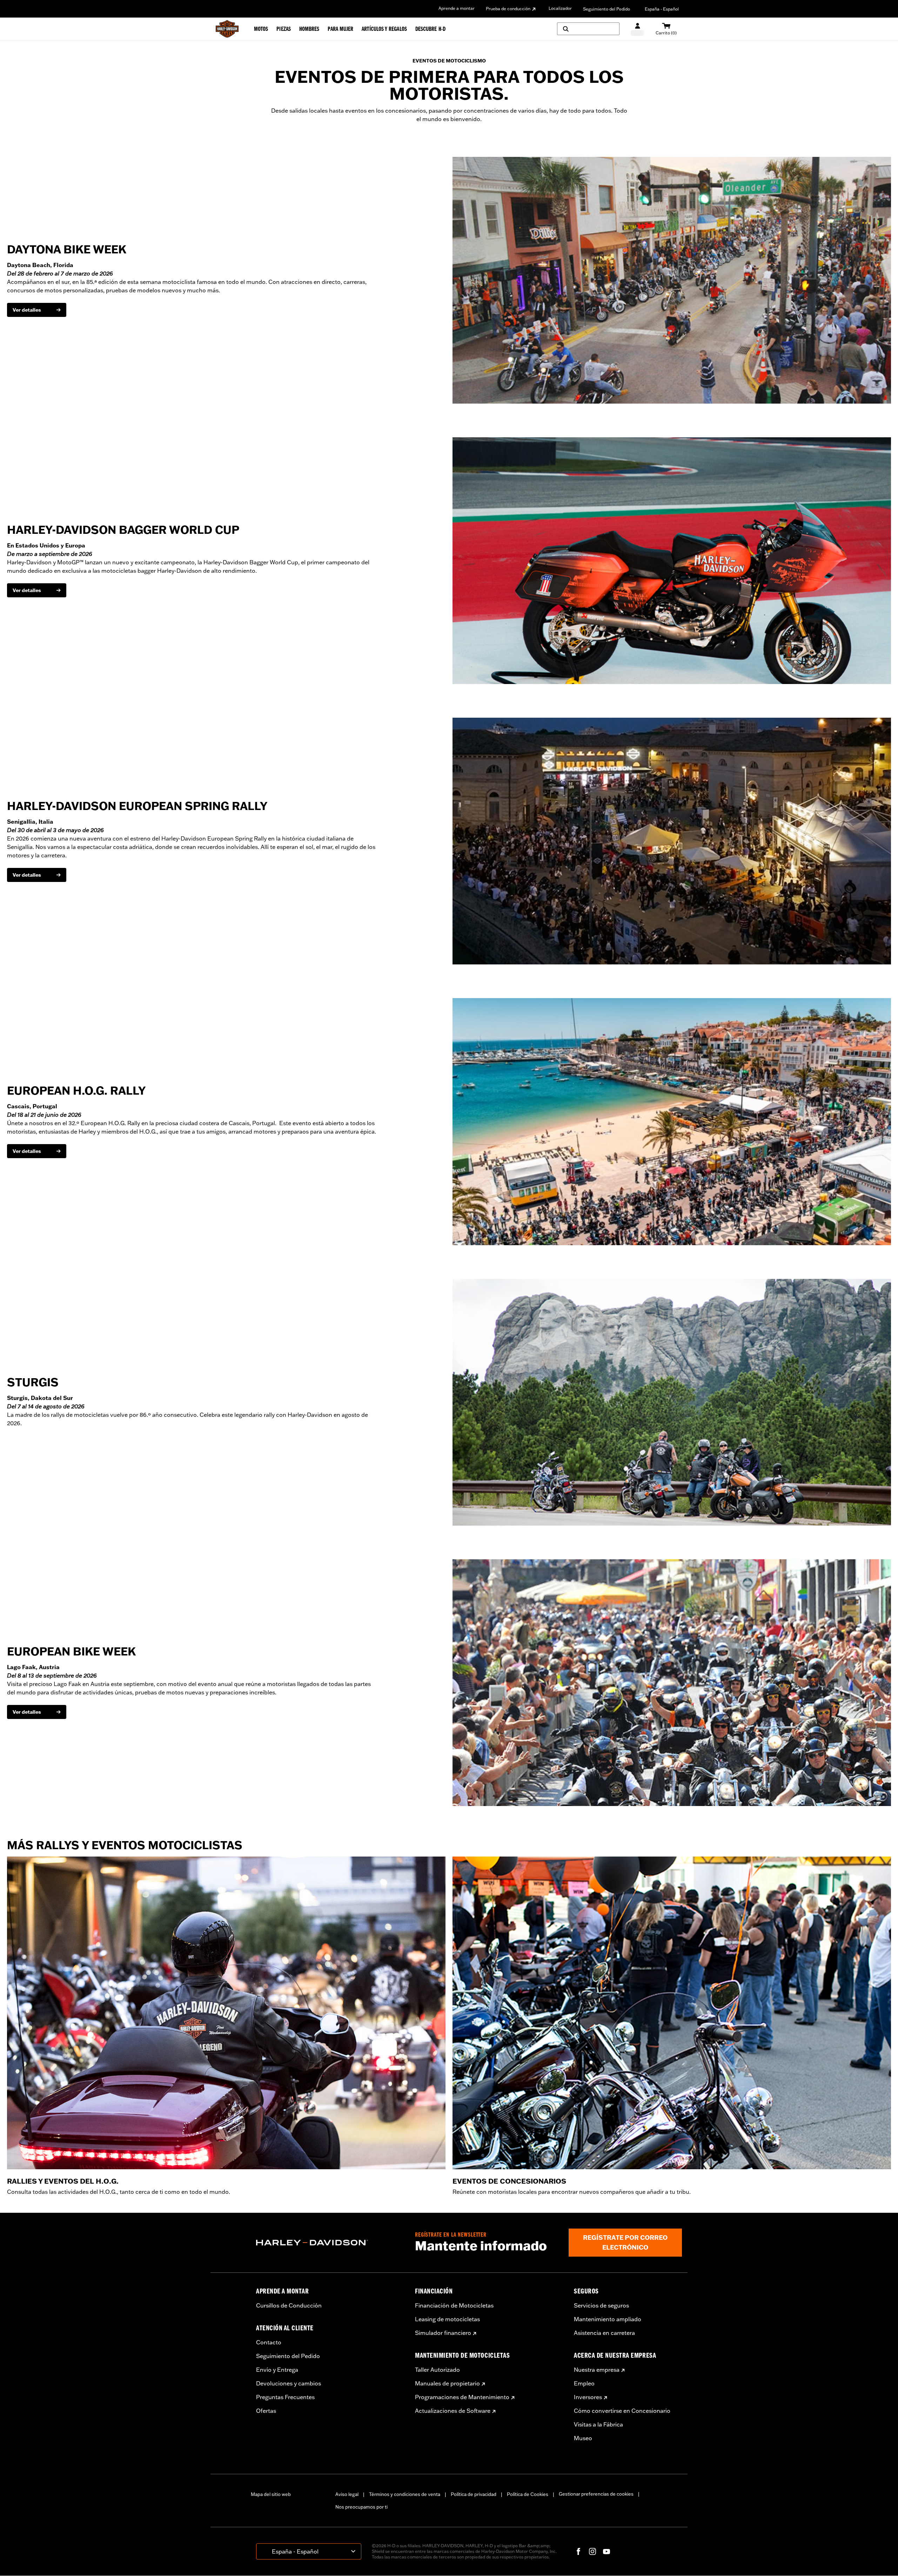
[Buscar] (588, 29)
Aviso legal (347, 2494)
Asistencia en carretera (604, 2333)
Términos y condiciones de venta (405, 2494)
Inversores (588, 2397)
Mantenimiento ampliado (608, 2319)
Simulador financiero (443, 2333)
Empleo (584, 2383)
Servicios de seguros (601, 2305)
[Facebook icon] (578, 2551)
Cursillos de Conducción (289, 2305)
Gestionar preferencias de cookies (596, 2494)
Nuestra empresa (597, 2370)
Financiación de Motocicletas (454, 2305)
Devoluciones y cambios (289, 2383)
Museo (583, 2438)
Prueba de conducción (508, 9)
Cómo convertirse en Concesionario (622, 2411)
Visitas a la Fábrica (598, 2424)
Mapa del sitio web (271, 2494)
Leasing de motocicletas (447, 2319)
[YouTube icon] (607, 2551)
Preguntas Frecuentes (285, 2397)
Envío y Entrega (277, 2370)
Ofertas (266, 2411)
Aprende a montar (457, 8)
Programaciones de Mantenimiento (462, 2397)
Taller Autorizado (437, 2370)
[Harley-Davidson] (330, 2243)
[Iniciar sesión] (638, 29)
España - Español (662, 9)
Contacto (269, 2342)
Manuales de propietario (447, 2383)
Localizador (560, 8)
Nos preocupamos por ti (361, 2507)
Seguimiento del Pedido (607, 9)
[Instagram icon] (592, 2551)
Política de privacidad (474, 2494)
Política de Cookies (528, 2494)
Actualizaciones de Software (453, 2411)
